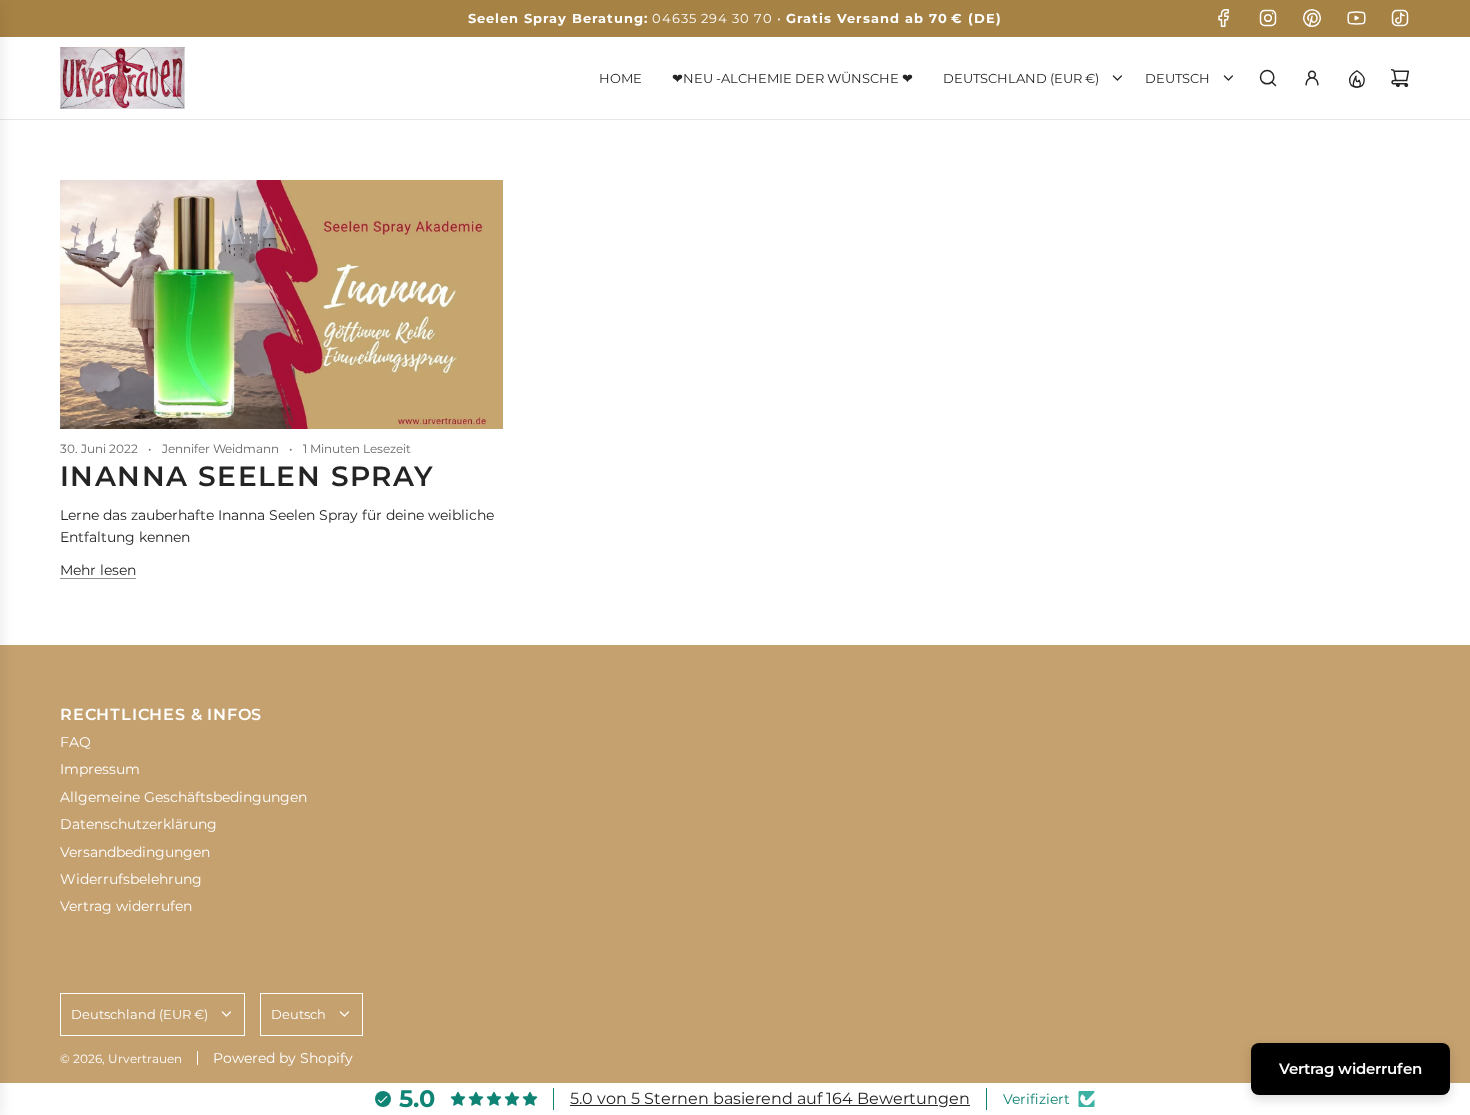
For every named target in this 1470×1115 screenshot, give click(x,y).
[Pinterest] (1312, 18)
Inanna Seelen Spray (247, 476)
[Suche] (1268, 78)
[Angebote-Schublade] (1356, 78)
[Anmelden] (1312, 78)
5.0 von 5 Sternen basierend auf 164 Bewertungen (770, 1098)
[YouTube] (1356, 18)
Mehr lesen (98, 570)
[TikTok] (1400, 18)
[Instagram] (1268, 18)
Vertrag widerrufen (1350, 1068)
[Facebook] (1224, 18)
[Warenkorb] (1400, 78)
